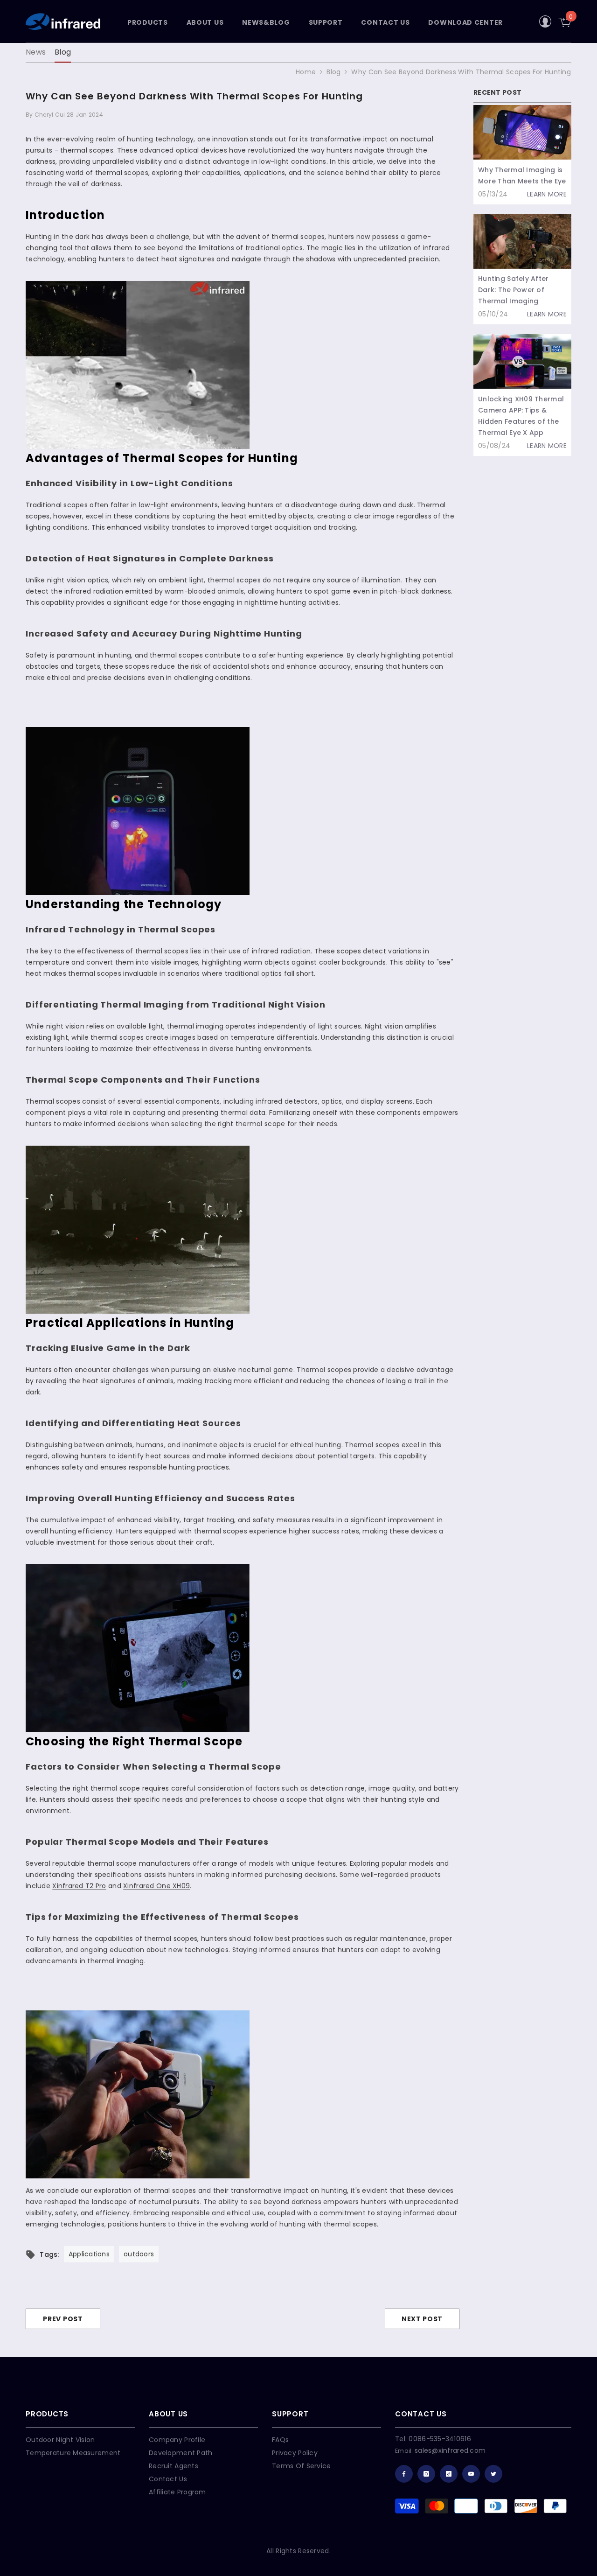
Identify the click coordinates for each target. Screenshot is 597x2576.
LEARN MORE (547, 194)
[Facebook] (404, 2474)
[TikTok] (449, 2474)
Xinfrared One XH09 (156, 1886)
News (36, 52)
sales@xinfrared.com (450, 2450)
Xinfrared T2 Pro (79, 1886)
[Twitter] (493, 2474)
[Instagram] (426, 2474)
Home (306, 72)
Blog (63, 52)
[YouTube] (471, 2474)
